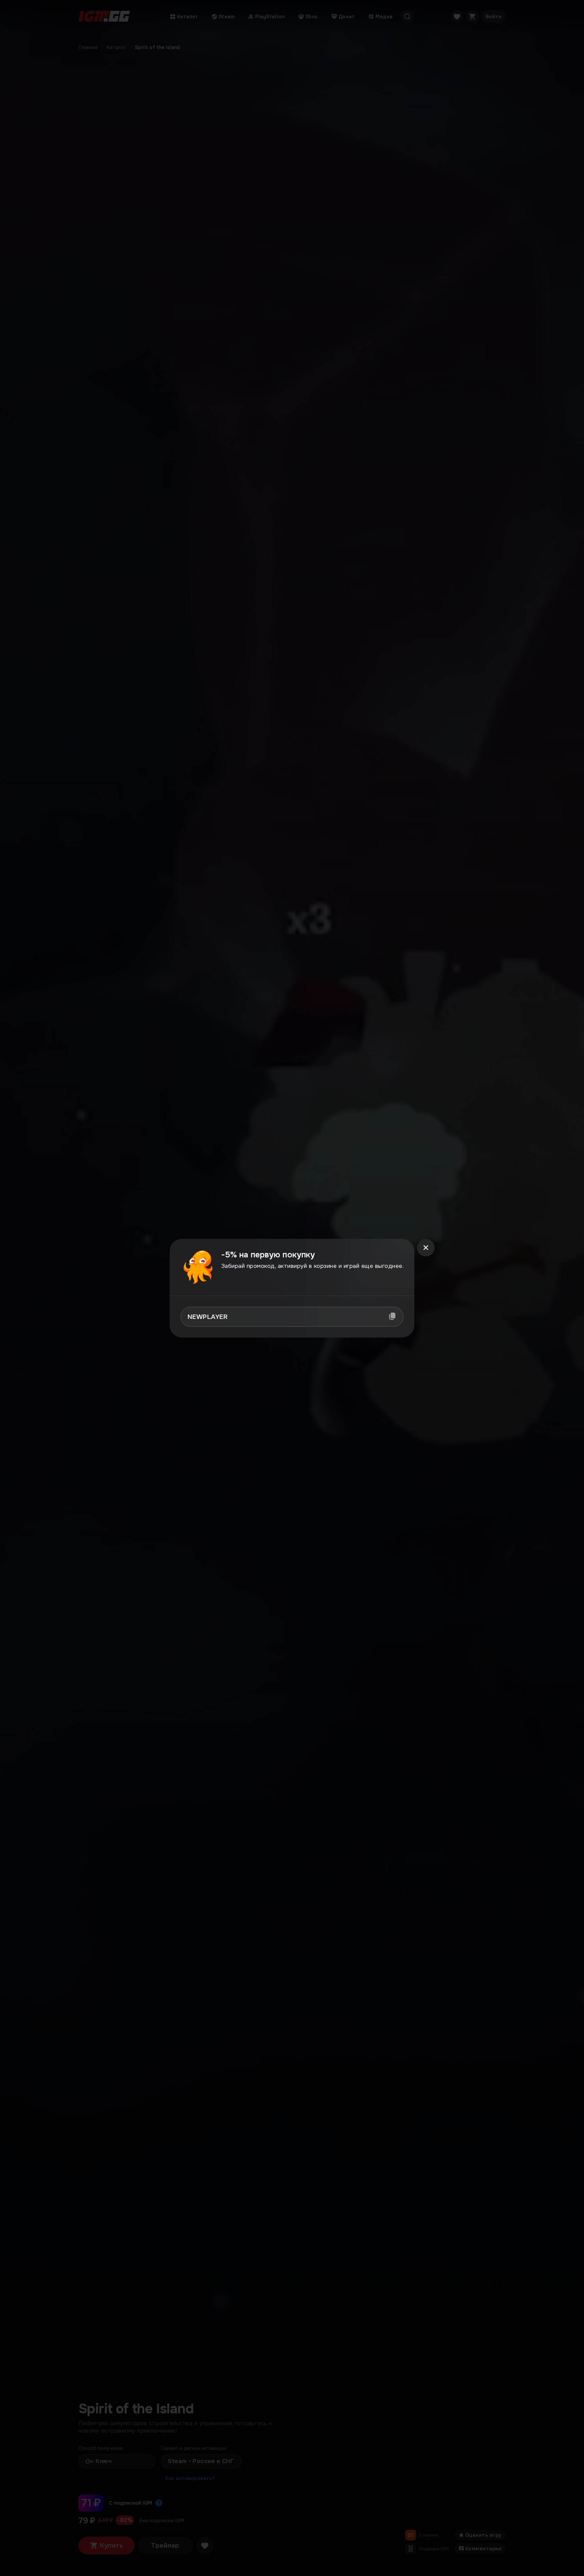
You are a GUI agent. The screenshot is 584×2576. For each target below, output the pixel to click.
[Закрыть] (426, 1248)
